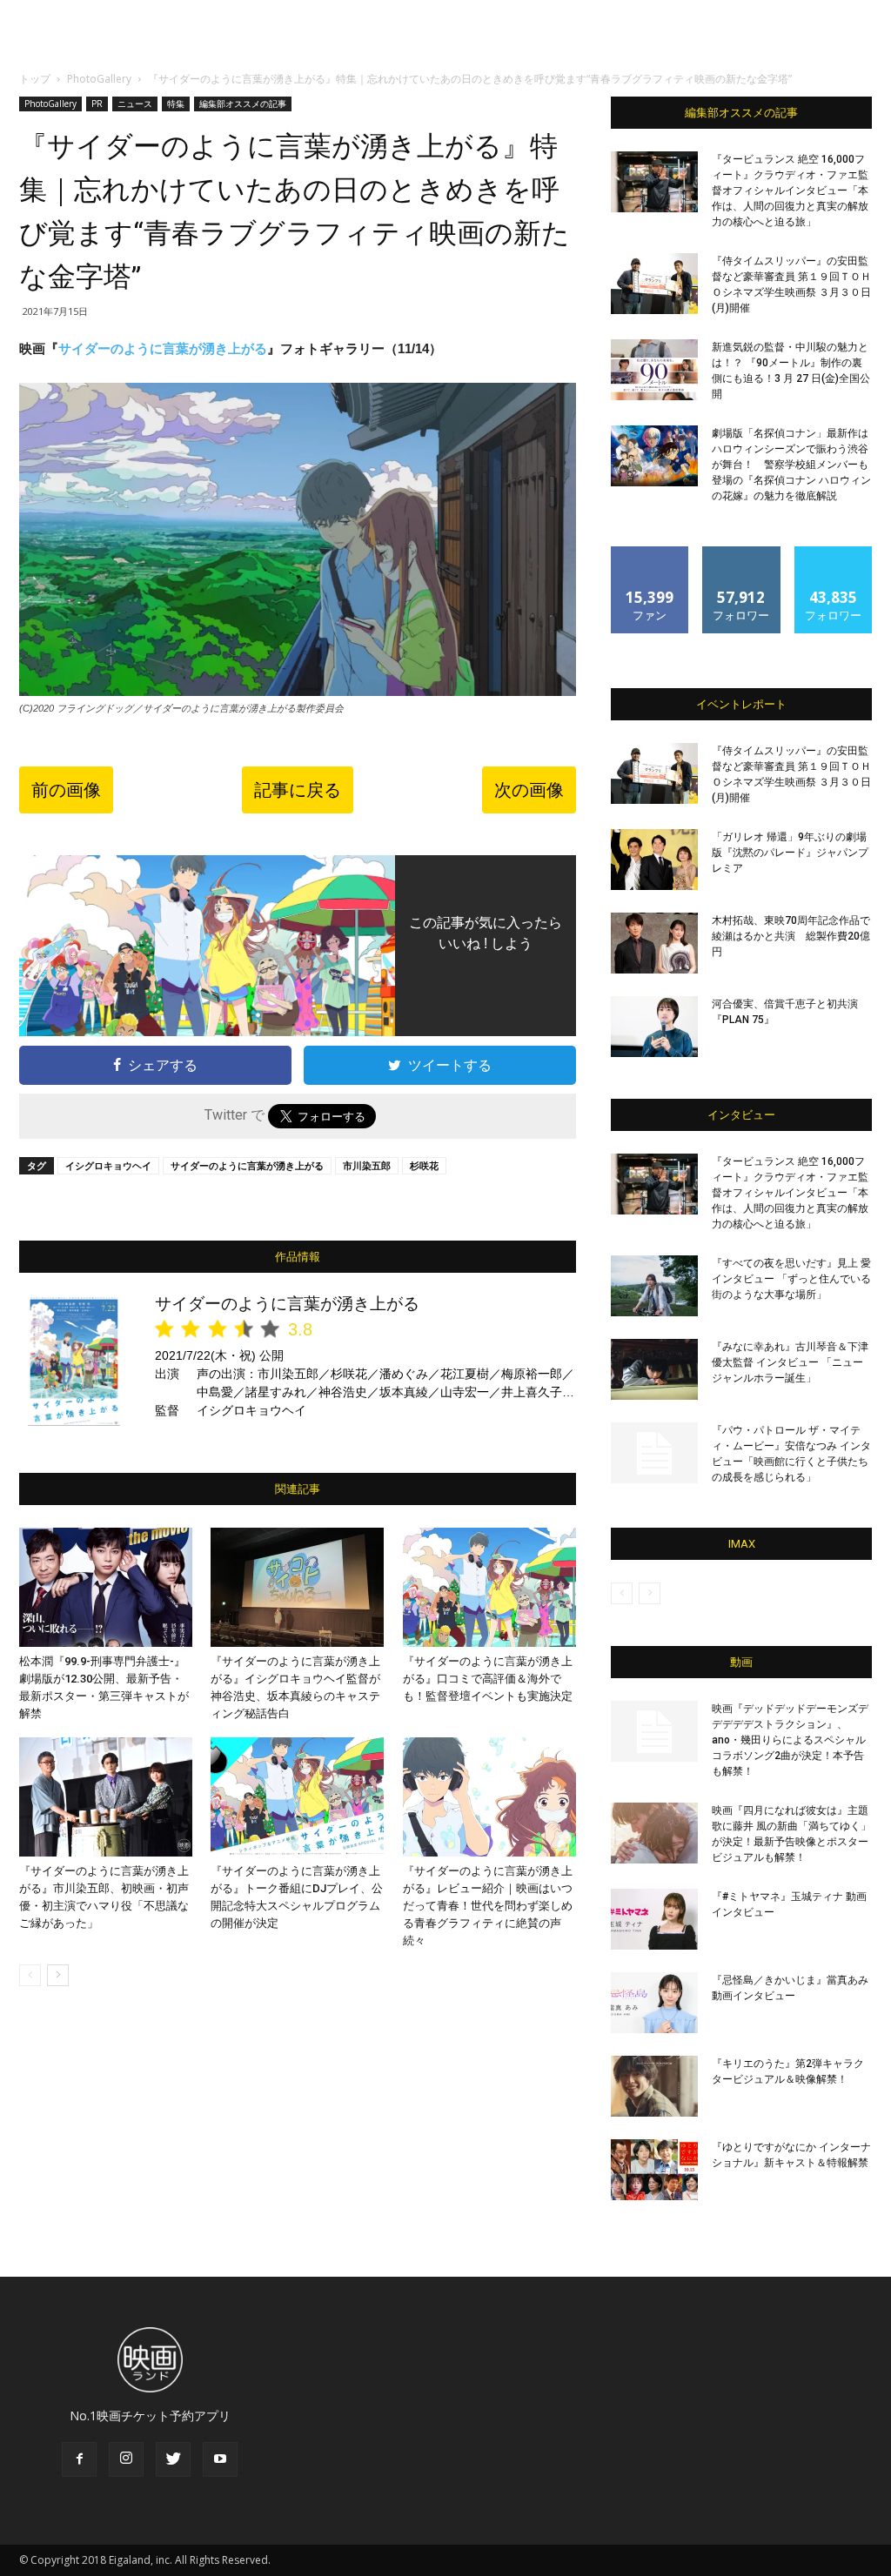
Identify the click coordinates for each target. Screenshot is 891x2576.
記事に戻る (298, 790)
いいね (650, 553)
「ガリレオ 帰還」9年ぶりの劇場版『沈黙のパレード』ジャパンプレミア (790, 853)
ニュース (135, 104)
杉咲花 (424, 1165)
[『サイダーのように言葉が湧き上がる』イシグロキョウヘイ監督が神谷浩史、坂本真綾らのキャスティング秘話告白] (297, 1587)
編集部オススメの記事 (243, 104)
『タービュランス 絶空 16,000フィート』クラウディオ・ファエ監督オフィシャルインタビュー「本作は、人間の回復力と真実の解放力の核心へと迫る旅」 (790, 191)
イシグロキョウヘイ (108, 1165)
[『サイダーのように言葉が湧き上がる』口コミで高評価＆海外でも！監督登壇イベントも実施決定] (489, 1587)
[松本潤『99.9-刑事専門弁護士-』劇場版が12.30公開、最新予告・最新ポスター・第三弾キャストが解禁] (106, 1587)
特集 (176, 104)
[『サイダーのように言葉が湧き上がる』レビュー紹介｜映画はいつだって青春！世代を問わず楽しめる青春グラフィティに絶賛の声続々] (489, 1797)
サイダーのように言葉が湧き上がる (163, 348)
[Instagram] (126, 2459)
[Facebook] (79, 2459)
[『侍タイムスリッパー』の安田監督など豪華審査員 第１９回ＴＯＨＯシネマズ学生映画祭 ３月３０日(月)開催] (654, 284)
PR (97, 104)
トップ (35, 79)
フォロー (741, 553)
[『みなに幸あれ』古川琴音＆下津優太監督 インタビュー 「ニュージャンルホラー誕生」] (654, 1369)
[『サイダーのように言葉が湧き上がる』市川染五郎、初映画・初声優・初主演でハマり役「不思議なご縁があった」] (106, 1797)
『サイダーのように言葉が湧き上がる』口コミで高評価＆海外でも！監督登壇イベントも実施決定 (488, 1679)
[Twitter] (173, 2459)
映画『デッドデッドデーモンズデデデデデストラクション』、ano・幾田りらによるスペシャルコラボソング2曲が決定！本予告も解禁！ (790, 1740)
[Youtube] (220, 2459)
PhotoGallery (99, 79)
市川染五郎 (367, 1165)
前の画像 (66, 790)
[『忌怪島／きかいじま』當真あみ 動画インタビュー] (654, 2003)
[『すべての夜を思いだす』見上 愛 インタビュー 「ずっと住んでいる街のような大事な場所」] (654, 1286)
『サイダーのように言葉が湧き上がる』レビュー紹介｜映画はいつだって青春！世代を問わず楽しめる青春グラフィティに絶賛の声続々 (488, 1906)
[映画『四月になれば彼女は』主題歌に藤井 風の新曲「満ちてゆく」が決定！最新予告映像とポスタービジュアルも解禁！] (654, 1833)
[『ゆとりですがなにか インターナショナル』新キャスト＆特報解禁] (654, 2170)
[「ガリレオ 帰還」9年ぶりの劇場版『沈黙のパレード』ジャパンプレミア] (654, 860)
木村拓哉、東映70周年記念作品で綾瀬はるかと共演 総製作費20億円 (791, 936)
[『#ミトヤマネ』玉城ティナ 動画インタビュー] (654, 1919)
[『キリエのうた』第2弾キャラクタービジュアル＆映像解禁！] (654, 2086)
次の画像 (529, 790)
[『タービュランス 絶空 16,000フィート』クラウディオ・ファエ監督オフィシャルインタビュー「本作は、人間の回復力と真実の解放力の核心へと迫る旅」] (654, 182)
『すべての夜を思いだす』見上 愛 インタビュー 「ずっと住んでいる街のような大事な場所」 (791, 1279)
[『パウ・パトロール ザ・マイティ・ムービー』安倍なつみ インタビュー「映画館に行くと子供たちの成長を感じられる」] (654, 1453)
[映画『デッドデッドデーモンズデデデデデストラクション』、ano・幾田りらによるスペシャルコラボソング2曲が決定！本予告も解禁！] (654, 1731)
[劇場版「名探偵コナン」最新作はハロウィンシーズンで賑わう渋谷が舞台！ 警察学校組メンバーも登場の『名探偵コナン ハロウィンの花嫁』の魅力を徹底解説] (654, 456)
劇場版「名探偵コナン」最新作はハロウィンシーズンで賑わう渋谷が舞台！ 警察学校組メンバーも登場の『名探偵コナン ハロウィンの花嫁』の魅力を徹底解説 (791, 465)
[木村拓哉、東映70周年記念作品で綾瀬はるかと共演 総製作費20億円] (654, 943)
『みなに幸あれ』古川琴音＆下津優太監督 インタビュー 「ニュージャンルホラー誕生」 (790, 1362)
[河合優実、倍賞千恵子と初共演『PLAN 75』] (654, 1027)
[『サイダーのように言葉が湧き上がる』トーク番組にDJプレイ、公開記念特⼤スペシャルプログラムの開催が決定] (297, 1797)
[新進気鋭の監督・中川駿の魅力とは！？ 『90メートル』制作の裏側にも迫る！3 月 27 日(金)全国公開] (654, 370)
